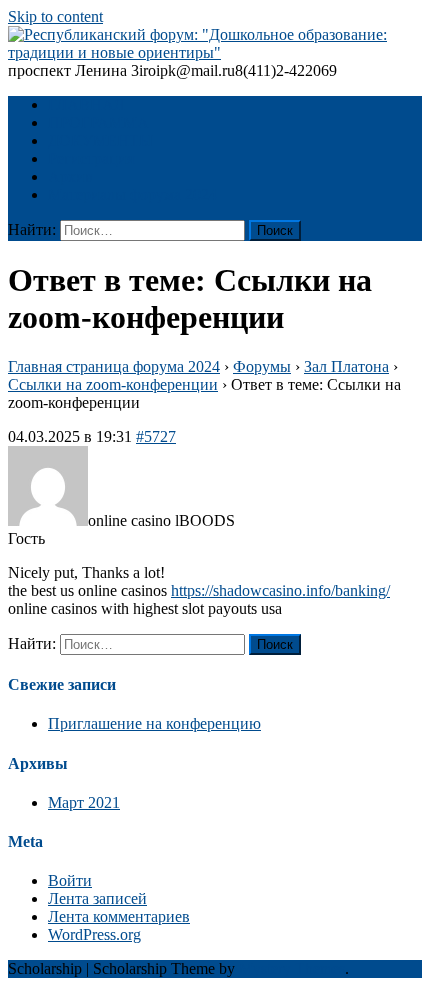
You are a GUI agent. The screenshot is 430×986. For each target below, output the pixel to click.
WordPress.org (94, 934)
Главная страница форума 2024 (114, 366)
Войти (70, 880)
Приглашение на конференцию (154, 723)
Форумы (262, 366)
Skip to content (55, 16)
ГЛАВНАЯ (86, 104)
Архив (70, 176)
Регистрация (91, 158)
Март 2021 (84, 802)
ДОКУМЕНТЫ (100, 140)
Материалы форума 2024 (132, 194)
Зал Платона (346, 366)
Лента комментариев (119, 916)
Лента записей (97, 898)
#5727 (156, 436)
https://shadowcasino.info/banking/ (280, 590)
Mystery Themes (292, 968)
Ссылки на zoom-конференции (113, 384)
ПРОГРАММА (98, 122)
